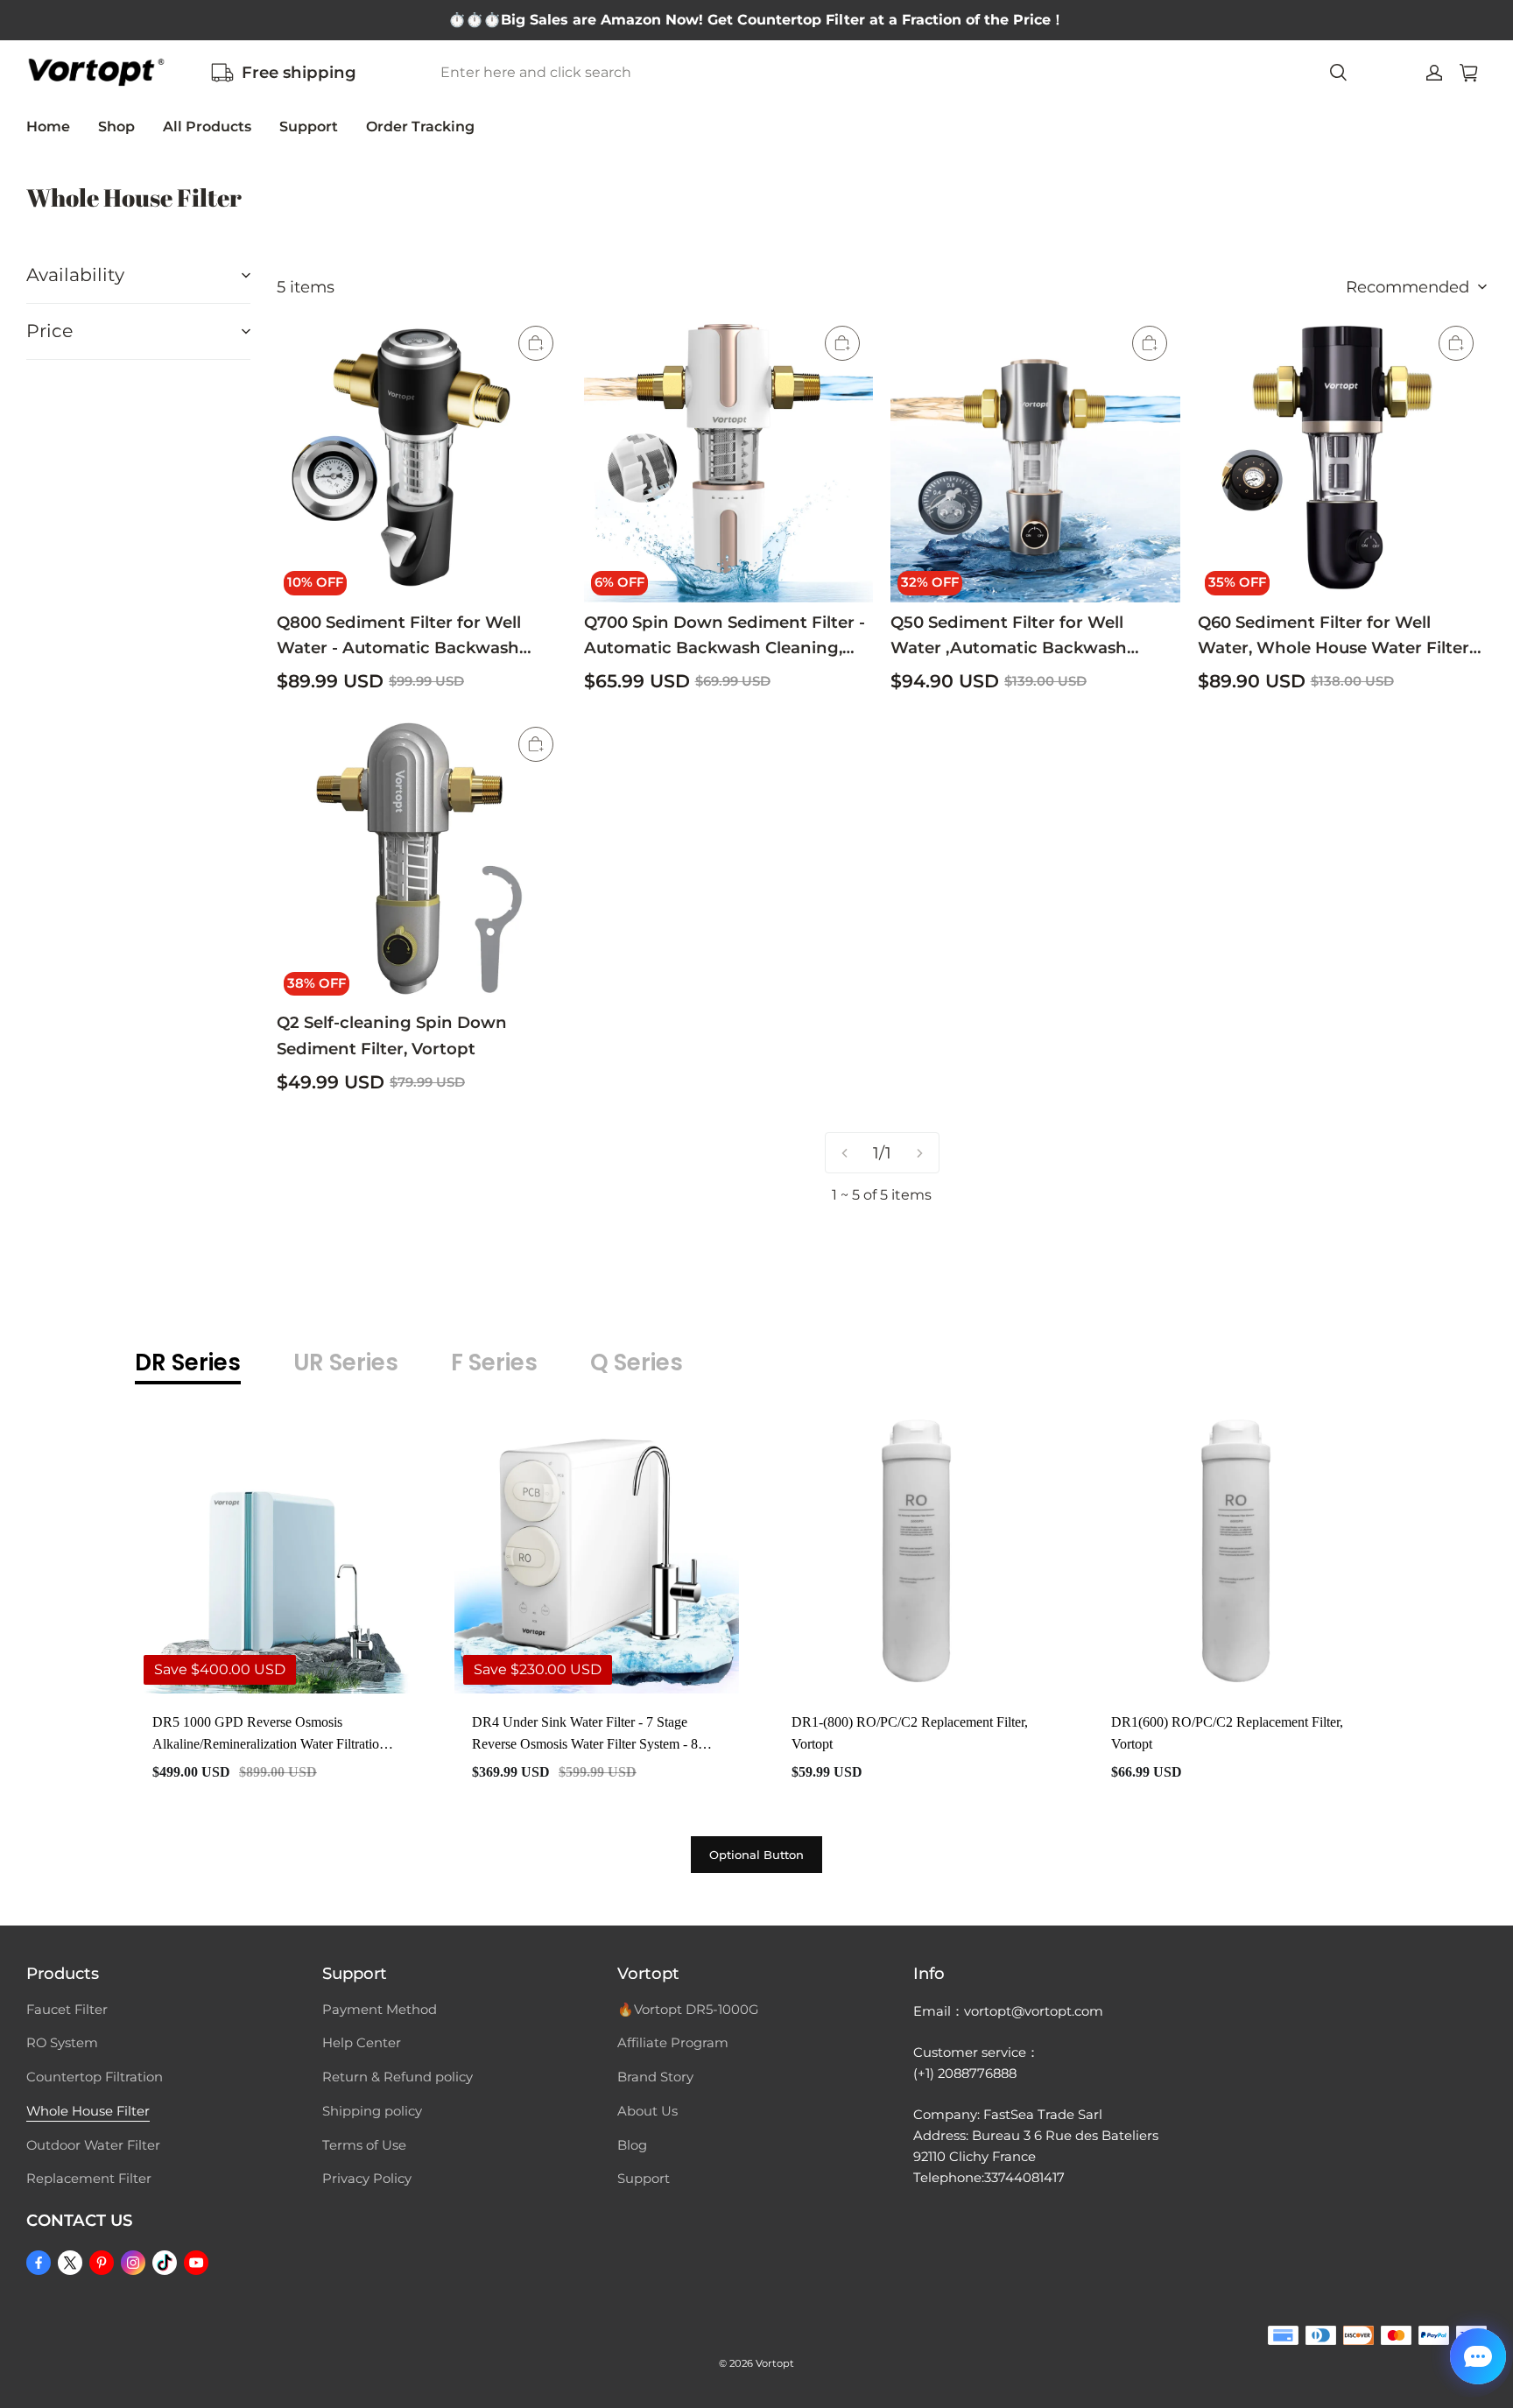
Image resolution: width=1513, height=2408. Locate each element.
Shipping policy (372, 2111)
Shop (116, 127)
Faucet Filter (67, 2010)
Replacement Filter (89, 2179)
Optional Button (756, 1855)
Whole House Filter (88, 2111)
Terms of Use (364, 2145)
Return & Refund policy (398, 2077)
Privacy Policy (367, 2179)
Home (48, 127)
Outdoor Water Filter (93, 2145)
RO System (62, 2043)
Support (309, 127)
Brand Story (655, 2077)
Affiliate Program (673, 2043)
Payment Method (380, 2010)
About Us (647, 2111)
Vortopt (775, 2363)
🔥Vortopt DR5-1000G (688, 2010)
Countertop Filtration (95, 2077)
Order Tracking (420, 127)
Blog (632, 2145)
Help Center (362, 2043)
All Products (207, 127)
